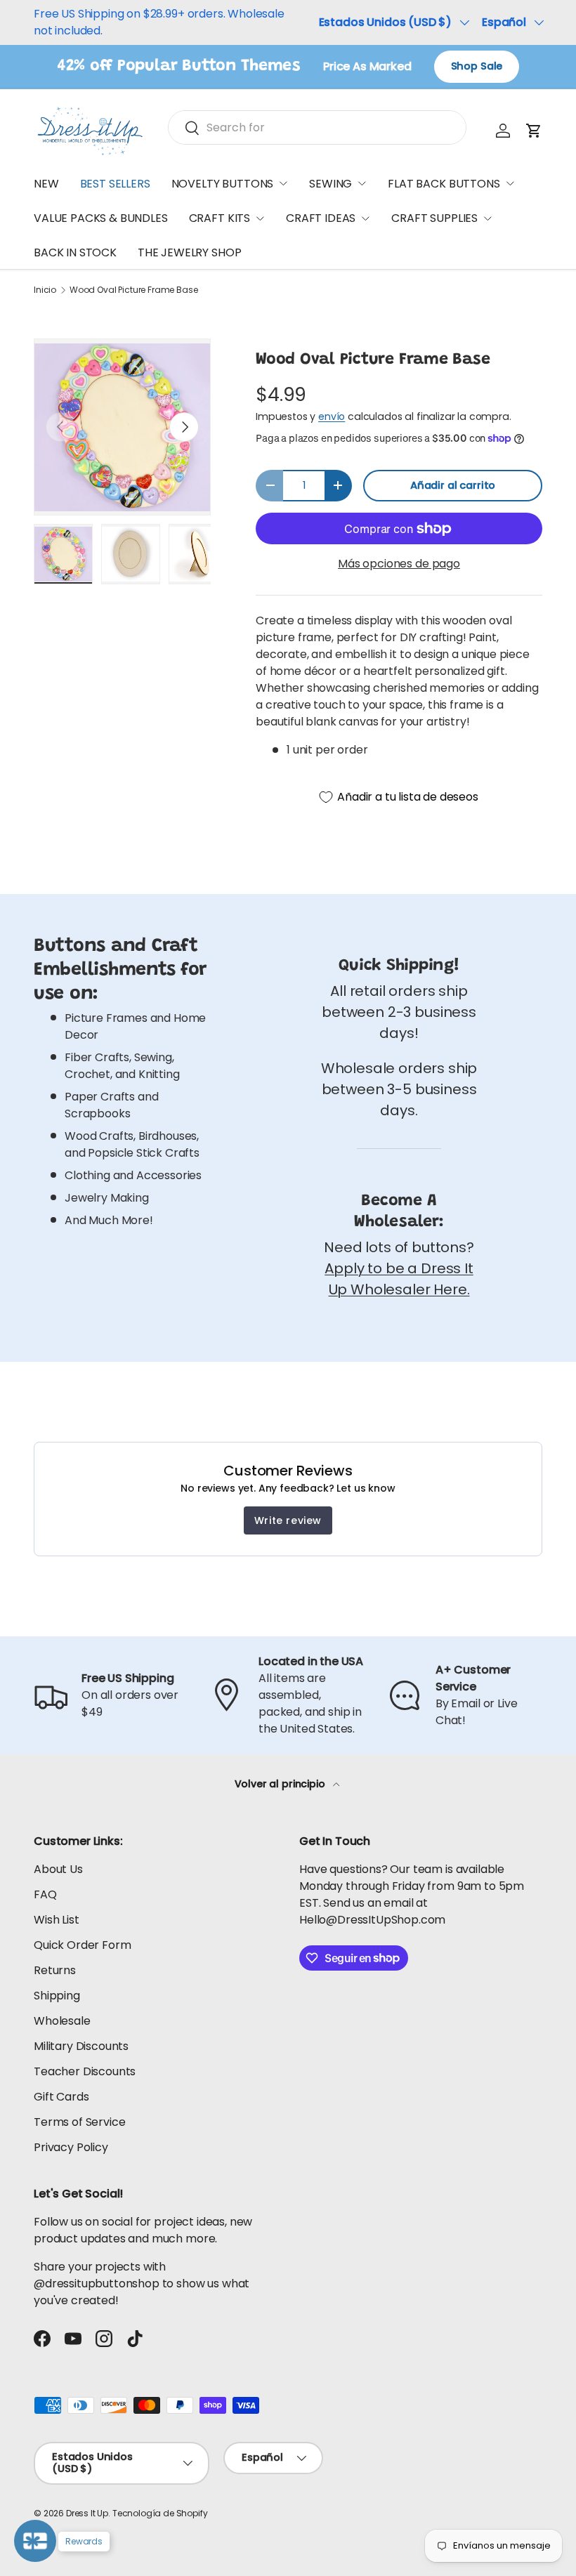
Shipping (57, 1996)
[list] (122, 427)
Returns (55, 1970)
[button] (534, 131)
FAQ (45, 1894)
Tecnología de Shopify (160, 2513)
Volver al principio (281, 1784)
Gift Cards (61, 2097)
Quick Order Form (82, 1945)
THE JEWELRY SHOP (189, 252)
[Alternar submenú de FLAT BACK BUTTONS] (510, 183)
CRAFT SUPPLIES (434, 218)
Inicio (45, 290)
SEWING (330, 184)
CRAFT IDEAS (321, 218)
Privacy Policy (71, 2147)
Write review (288, 1520)
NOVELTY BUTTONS (223, 184)
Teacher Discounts (85, 2071)
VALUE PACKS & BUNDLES (101, 218)
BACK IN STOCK (75, 252)
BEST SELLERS (115, 184)
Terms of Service (79, 2122)
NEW (46, 184)
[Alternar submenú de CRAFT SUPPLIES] (487, 218)
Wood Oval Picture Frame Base (134, 290)
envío (332, 416)
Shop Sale (477, 66)
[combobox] (317, 127)
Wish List (57, 1920)
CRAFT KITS (220, 218)
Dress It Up (87, 2513)
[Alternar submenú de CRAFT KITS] (260, 218)
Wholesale (62, 2021)
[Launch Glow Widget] (35, 2541)
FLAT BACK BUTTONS (444, 184)
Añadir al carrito (453, 485)
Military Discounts (81, 2046)
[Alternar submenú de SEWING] (362, 183)
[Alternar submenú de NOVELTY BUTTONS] (283, 183)
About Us (58, 1869)
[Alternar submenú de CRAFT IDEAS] (365, 218)
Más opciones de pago (399, 564)
